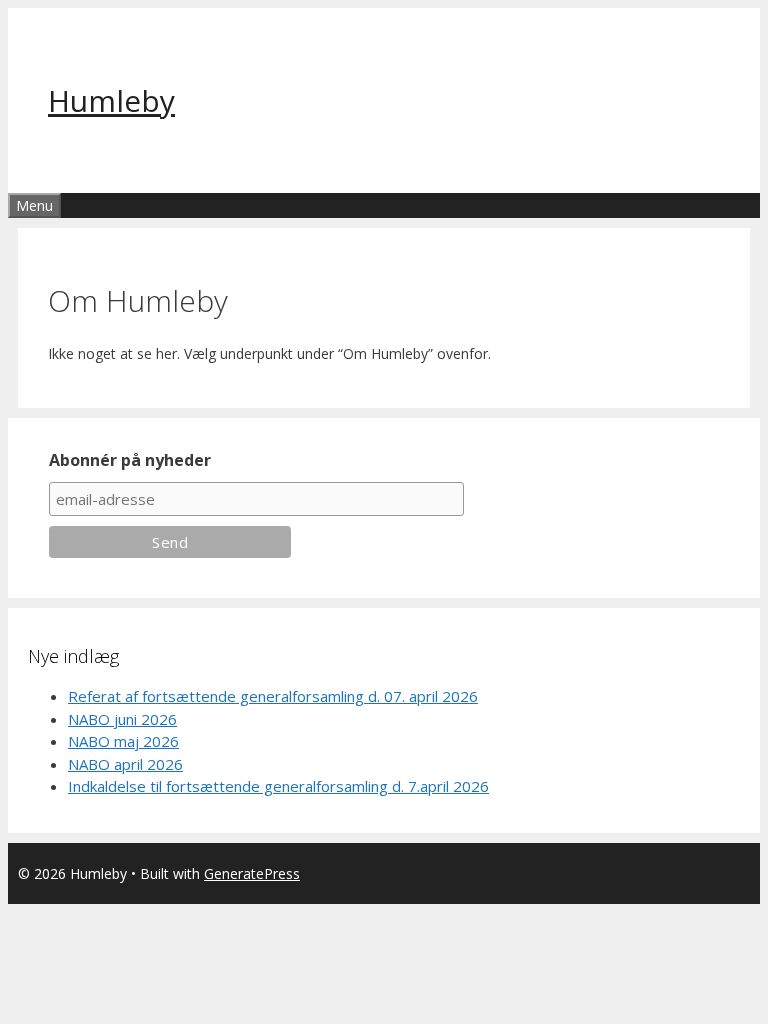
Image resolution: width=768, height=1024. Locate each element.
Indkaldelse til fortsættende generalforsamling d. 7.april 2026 (278, 786)
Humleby (111, 100)
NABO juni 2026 (122, 719)
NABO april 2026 (125, 764)
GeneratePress (252, 873)
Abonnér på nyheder (130, 460)
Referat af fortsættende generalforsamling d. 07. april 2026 (273, 696)
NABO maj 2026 (123, 741)
